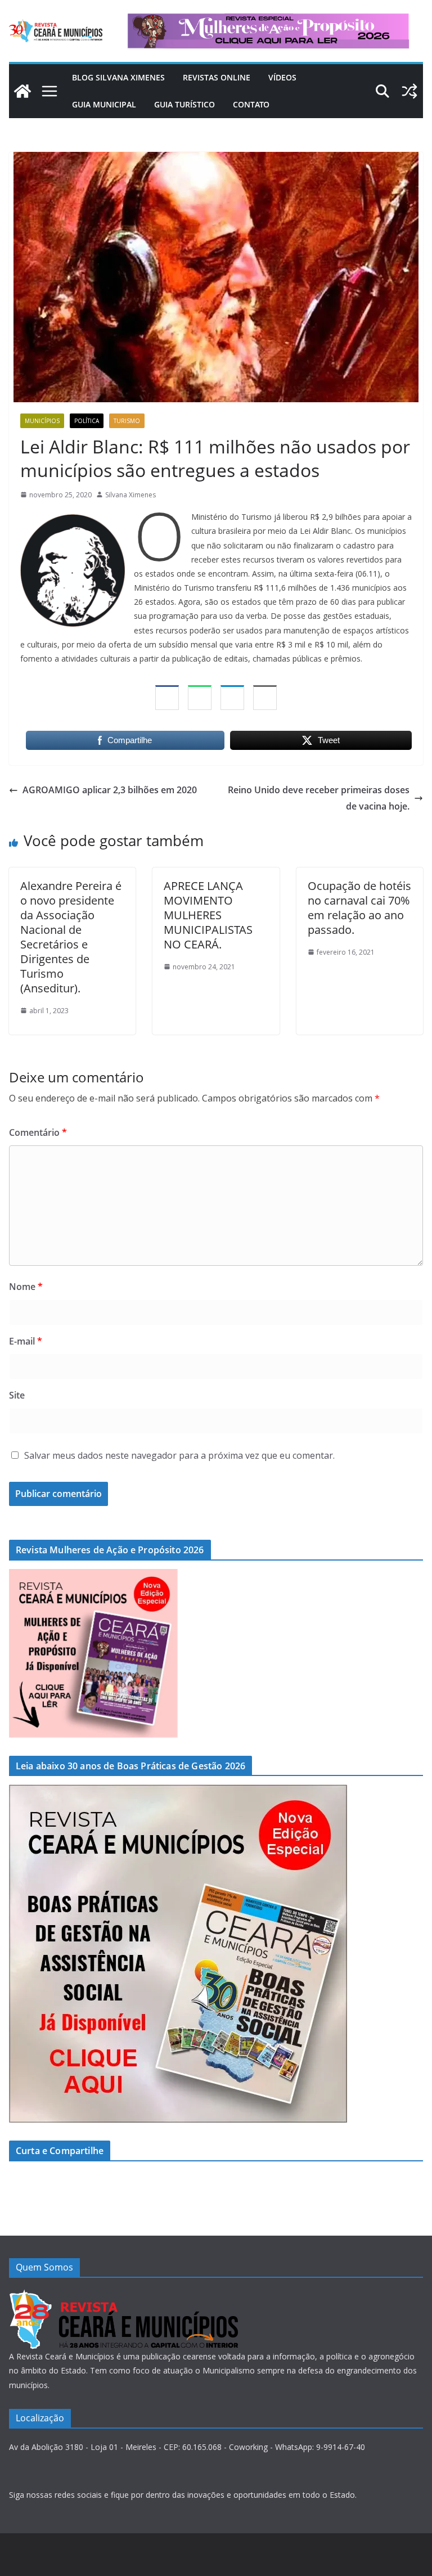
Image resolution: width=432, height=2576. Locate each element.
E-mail (26, 1341)
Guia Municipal (104, 104)
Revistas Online (217, 77)
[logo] (123, 2296)
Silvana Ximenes (130, 495)
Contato (251, 104)
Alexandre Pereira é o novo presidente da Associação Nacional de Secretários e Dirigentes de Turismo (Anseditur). (71, 937)
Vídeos (282, 77)
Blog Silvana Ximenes (118, 77)
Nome (26, 1287)
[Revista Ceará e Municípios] (22, 91)
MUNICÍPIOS (42, 421)
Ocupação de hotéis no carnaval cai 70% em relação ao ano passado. (359, 908)
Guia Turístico (184, 104)
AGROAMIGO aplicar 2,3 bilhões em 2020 (110, 790)
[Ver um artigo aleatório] (409, 91)
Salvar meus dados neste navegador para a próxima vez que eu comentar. (179, 1455)
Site (17, 1395)
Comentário (38, 1132)
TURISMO (127, 421)
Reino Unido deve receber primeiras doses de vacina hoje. (319, 798)
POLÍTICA (87, 421)
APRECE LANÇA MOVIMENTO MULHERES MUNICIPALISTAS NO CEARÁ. (208, 915)
